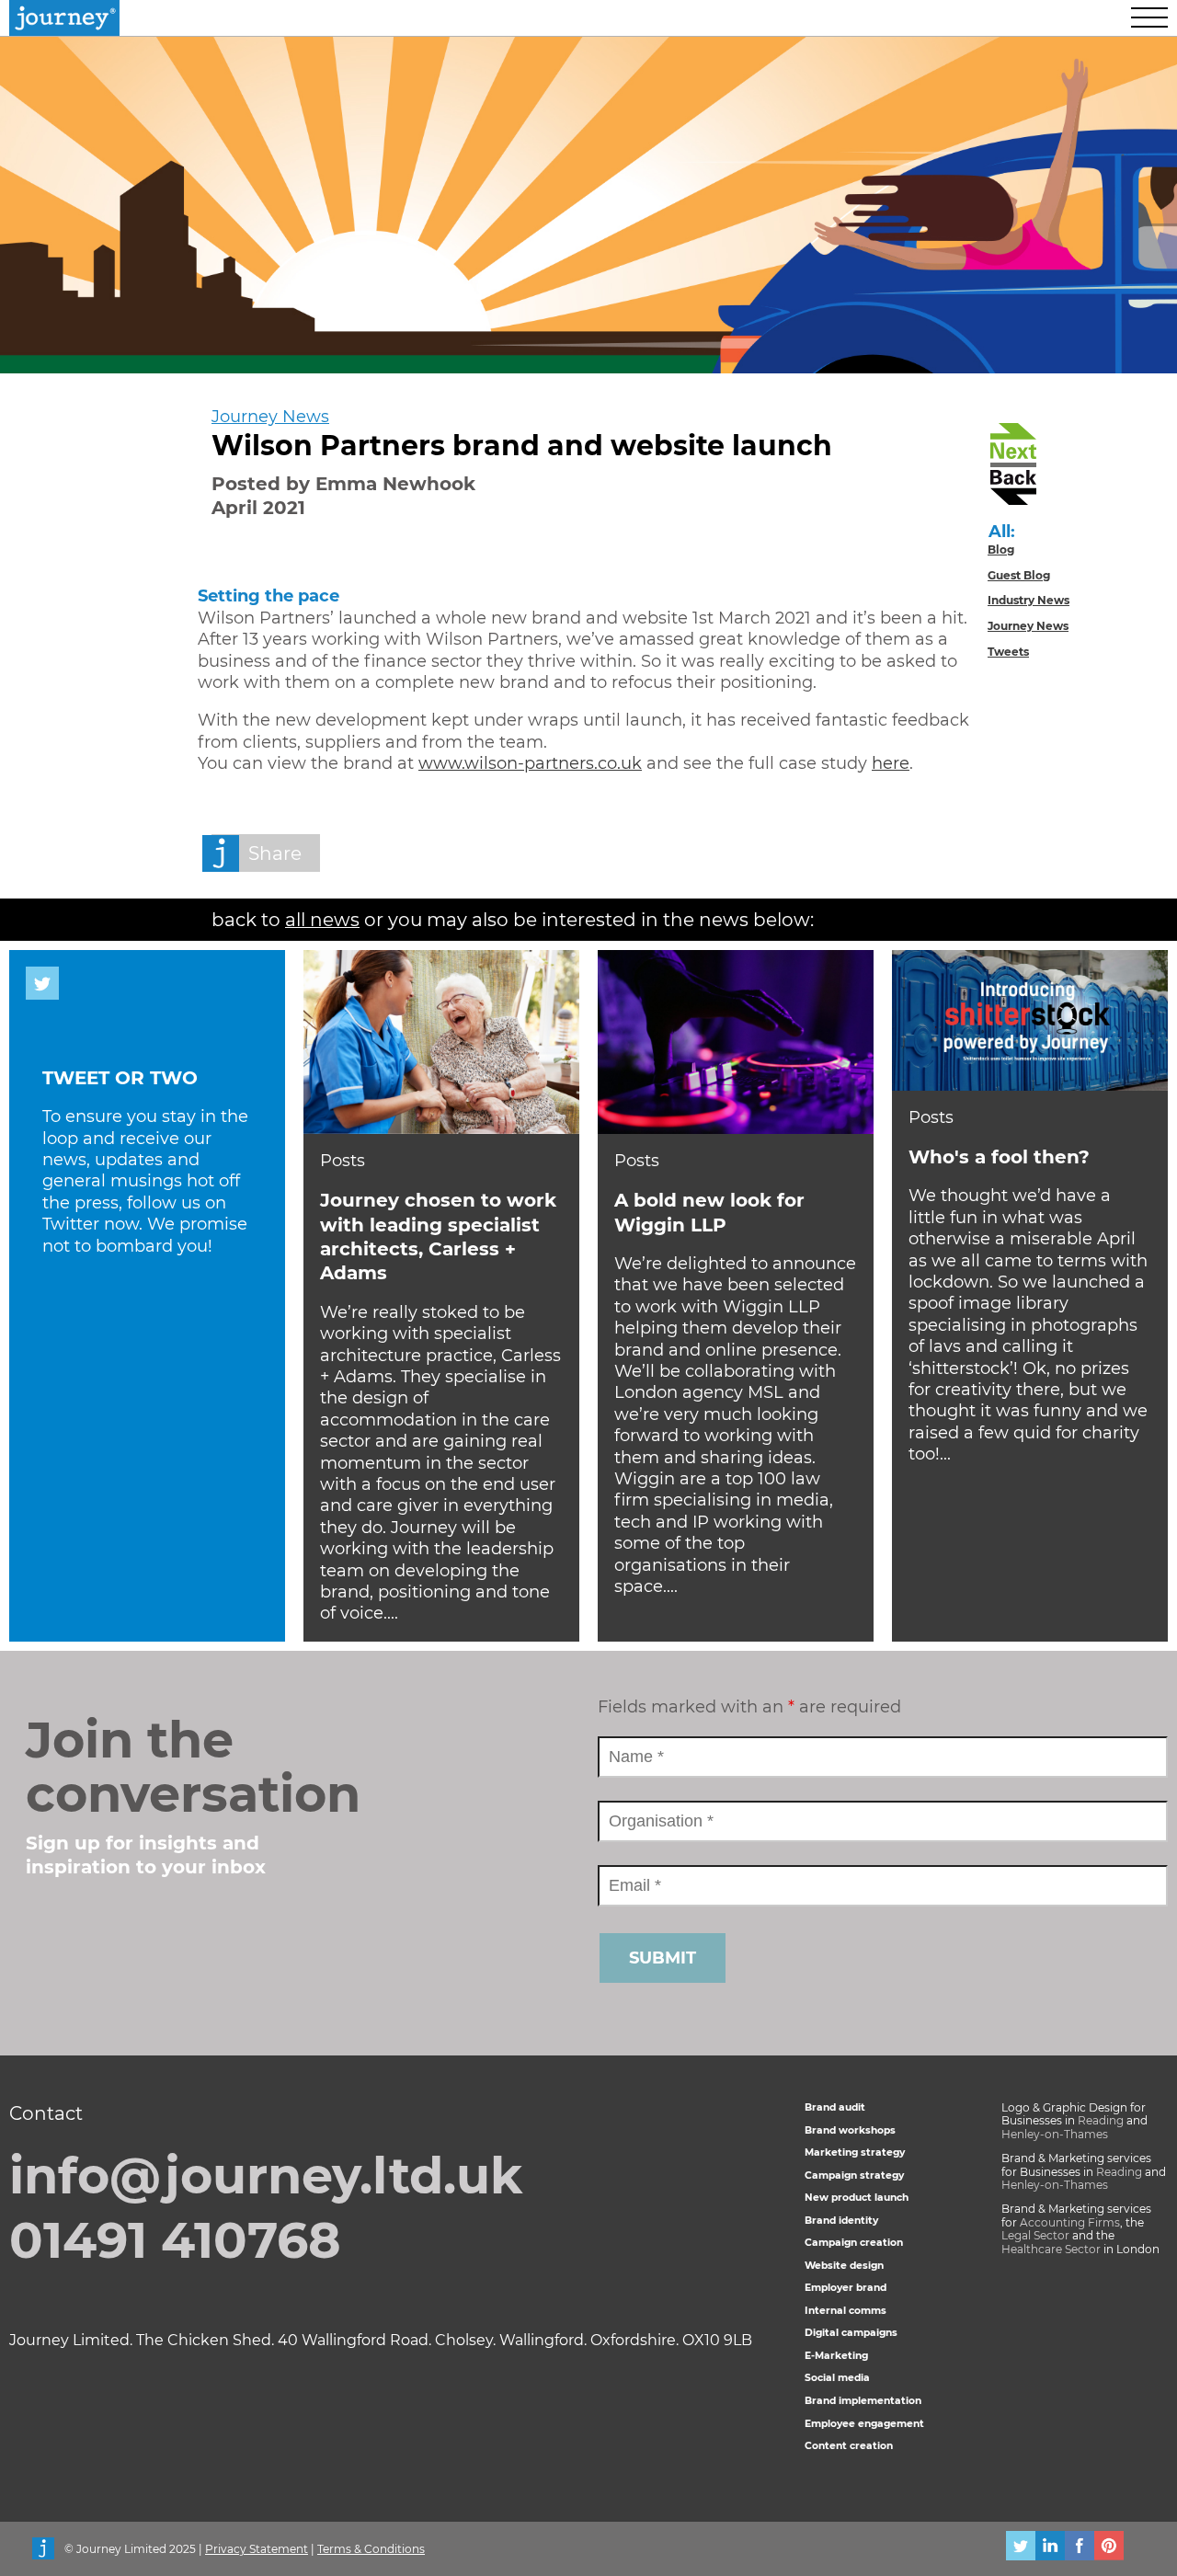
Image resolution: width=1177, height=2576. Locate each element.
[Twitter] (1021, 2548)
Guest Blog (1019, 575)
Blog (1001, 550)
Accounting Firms (1070, 2222)
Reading (1101, 2120)
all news (322, 920)
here (891, 763)
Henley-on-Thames (1055, 2134)
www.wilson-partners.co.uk (530, 763)
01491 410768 (175, 2240)
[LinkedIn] (1050, 2548)
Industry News (1028, 600)
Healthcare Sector (1051, 2249)
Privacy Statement (257, 2549)
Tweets (1008, 652)
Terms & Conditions (371, 2549)
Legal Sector (1035, 2235)
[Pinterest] (1109, 2548)
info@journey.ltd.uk (266, 2176)
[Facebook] (1080, 2548)
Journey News (270, 417)
